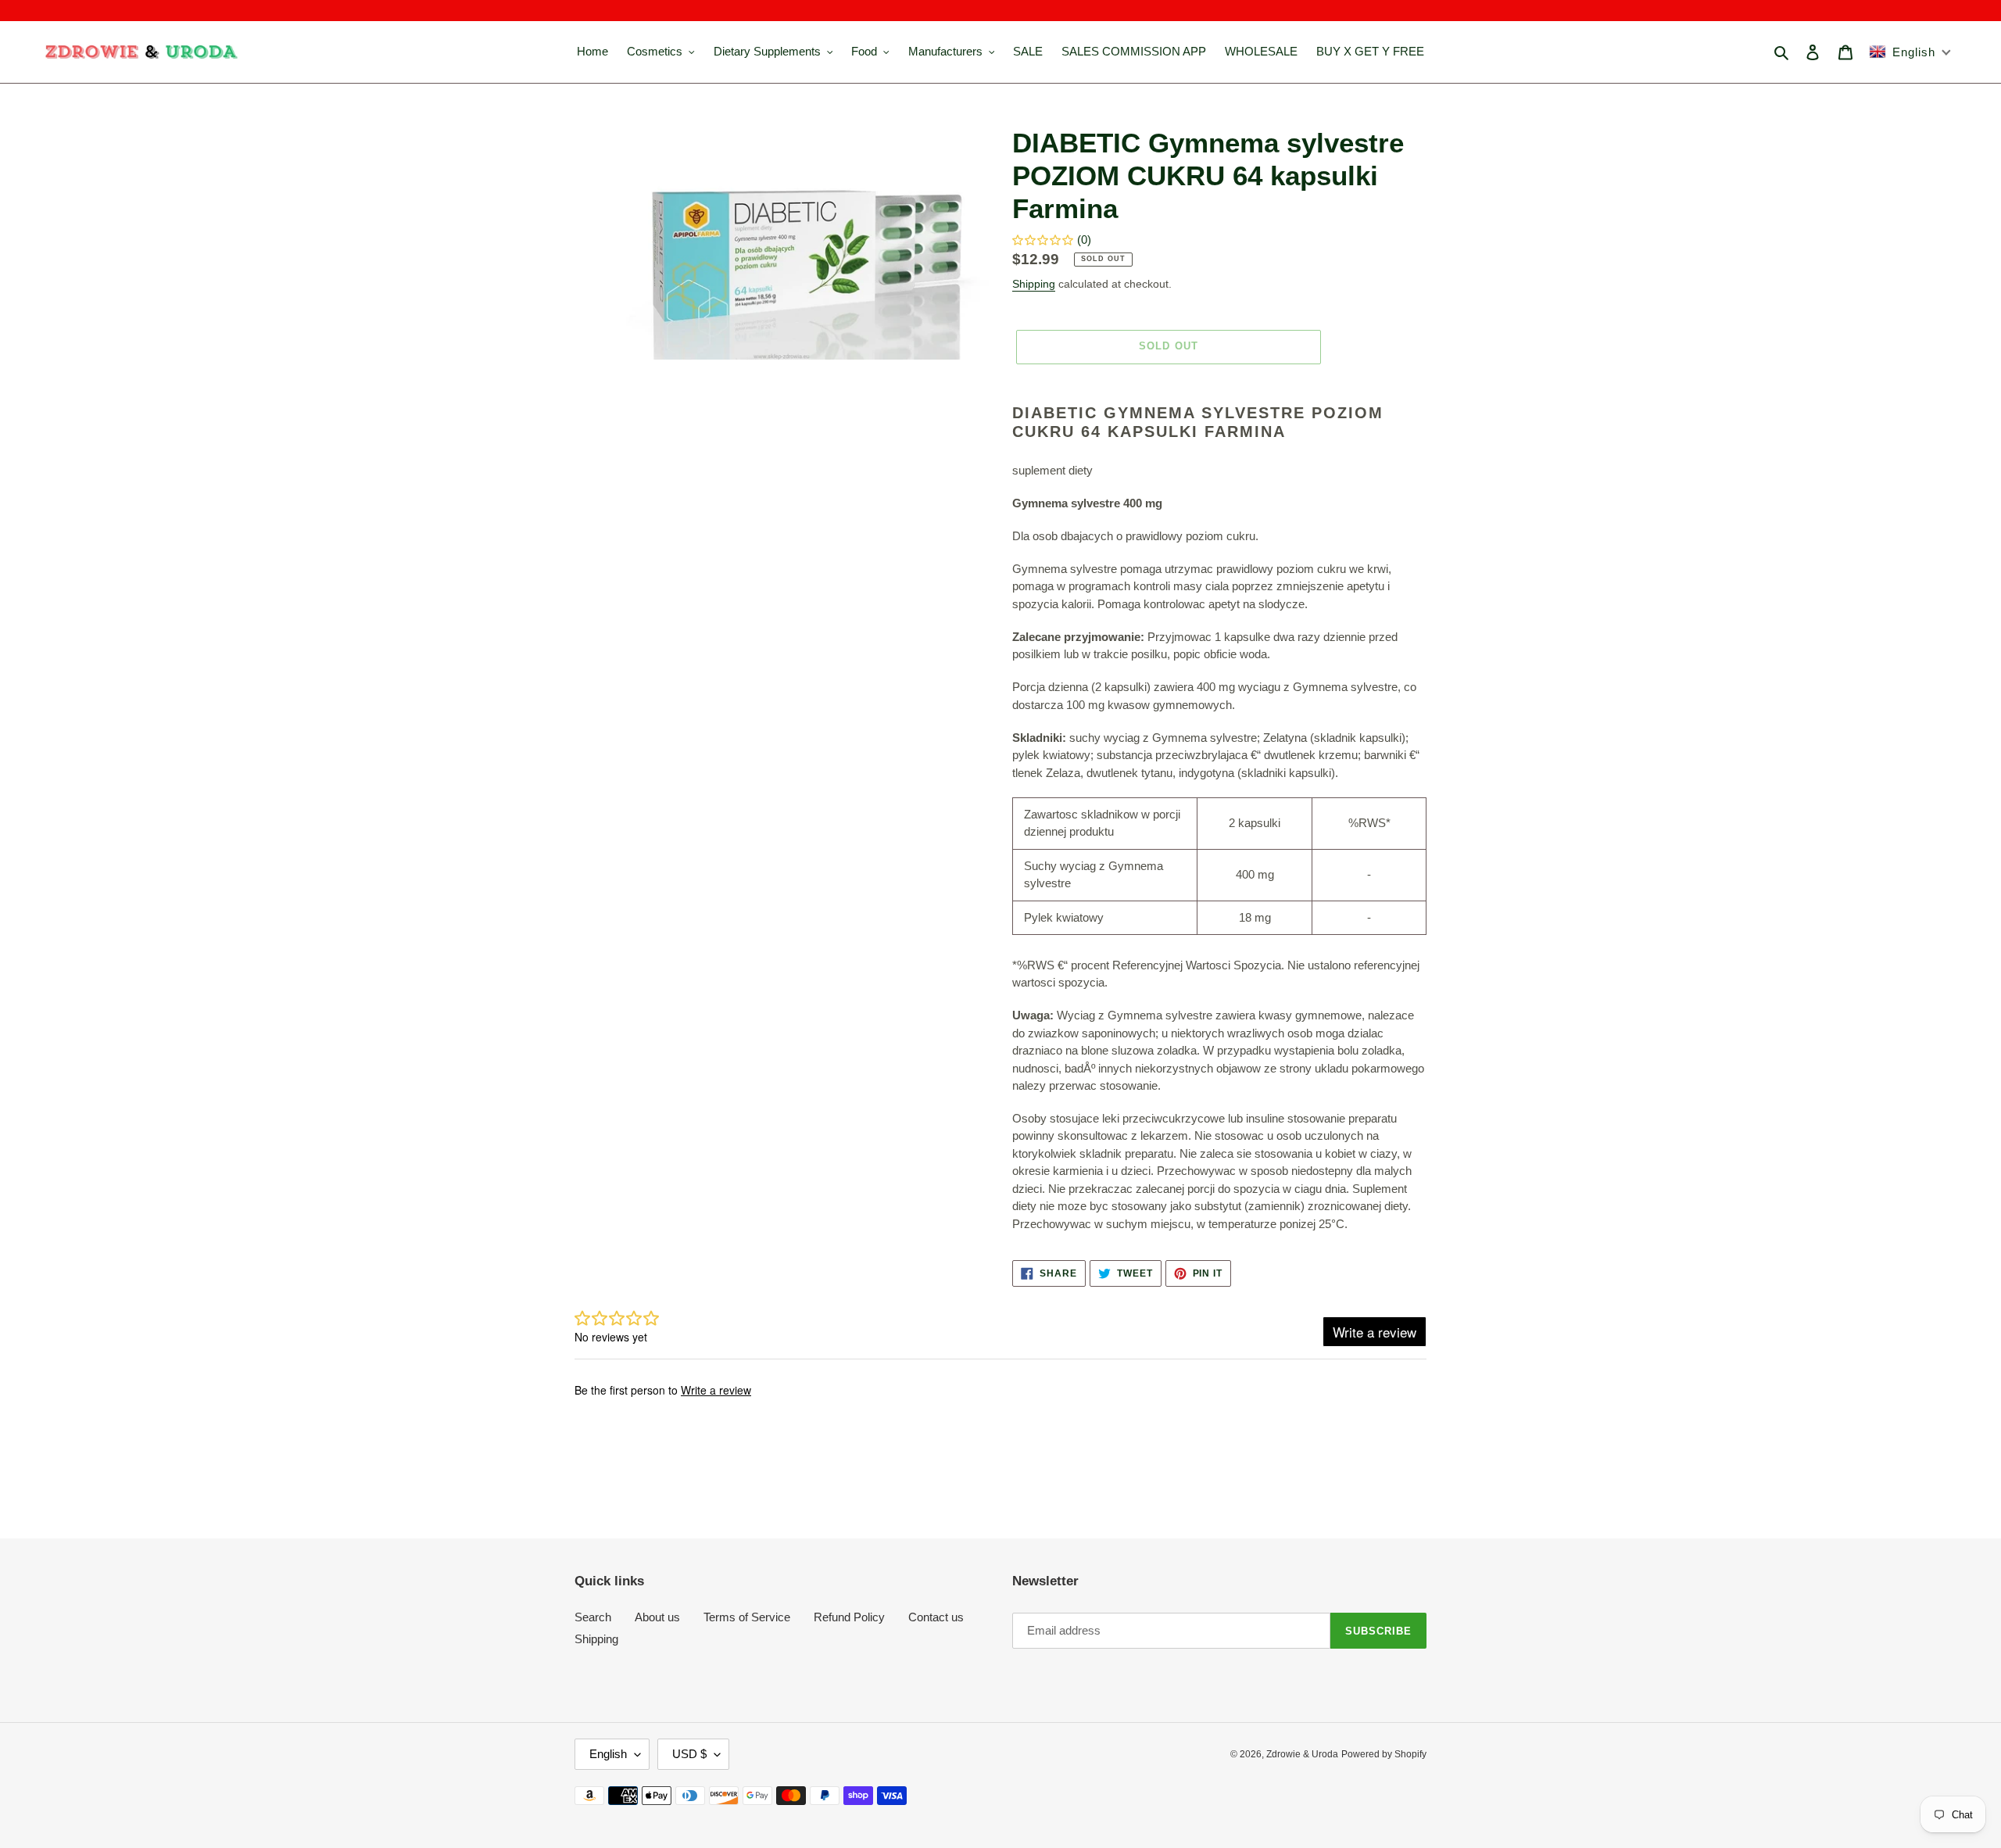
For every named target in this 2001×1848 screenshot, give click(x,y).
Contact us (936, 1617)
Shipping (1034, 284)
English (608, 1754)
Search (593, 1617)
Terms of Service (747, 1617)
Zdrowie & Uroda (1302, 1754)
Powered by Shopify (1384, 1754)
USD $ (689, 1754)
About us (657, 1617)
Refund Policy (849, 1617)
